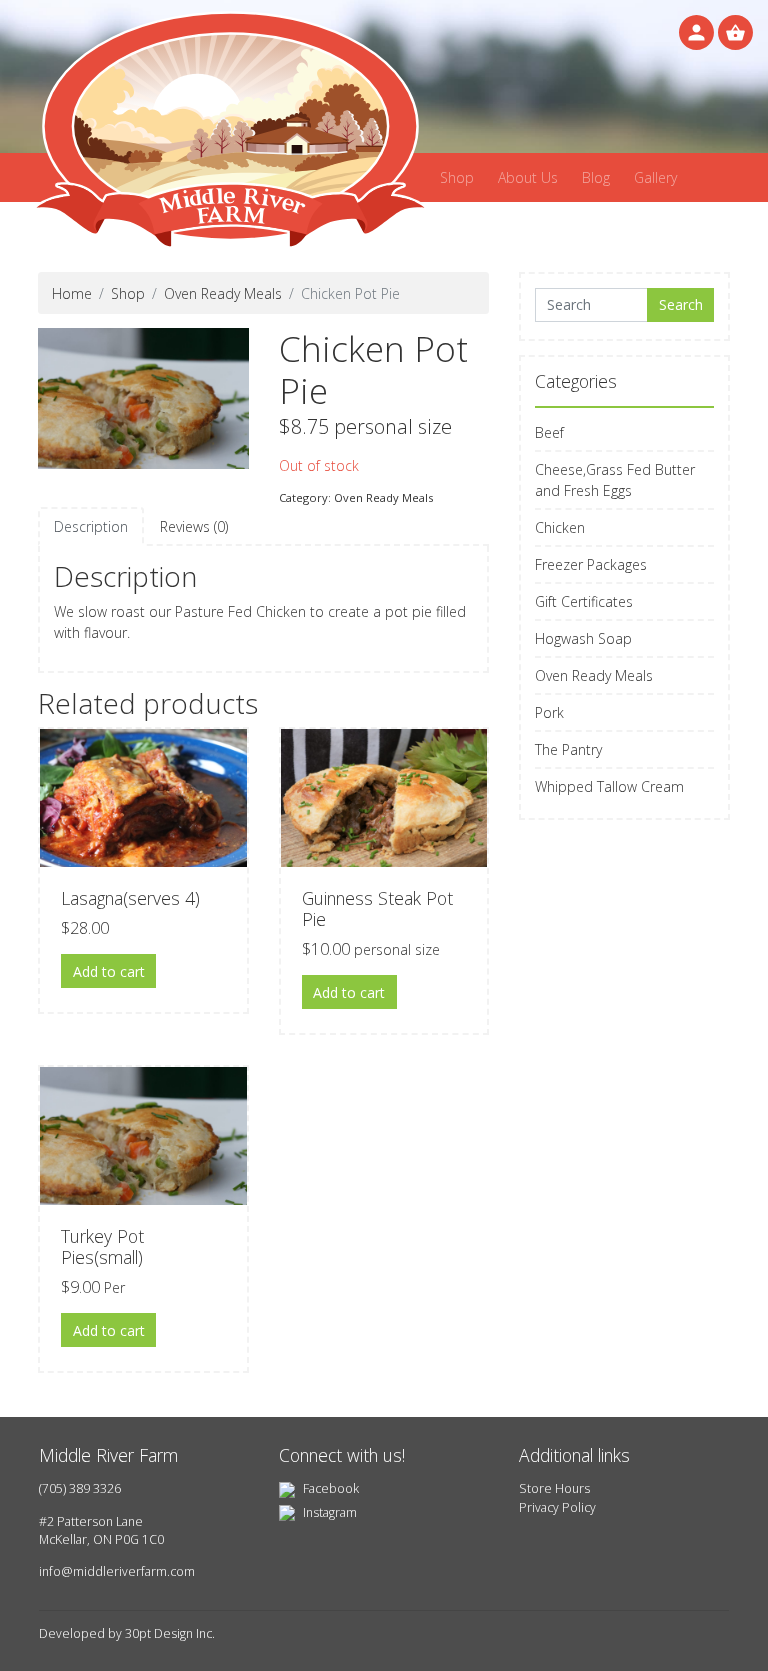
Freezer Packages (591, 564)
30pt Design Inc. (170, 1633)
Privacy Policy (557, 1507)
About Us (528, 177)
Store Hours (554, 1488)
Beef (549, 432)
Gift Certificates (584, 601)
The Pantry (568, 749)
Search (681, 304)
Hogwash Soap (583, 638)
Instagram (328, 1512)
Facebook (329, 1488)
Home (72, 293)
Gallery (655, 177)
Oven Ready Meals (223, 293)
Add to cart (109, 971)
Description (91, 526)
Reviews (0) (194, 526)
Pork (549, 712)
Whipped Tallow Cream (609, 786)
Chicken (560, 527)
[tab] (91, 526)
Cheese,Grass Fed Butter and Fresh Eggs (615, 480)
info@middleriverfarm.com (117, 1571)
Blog (596, 177)
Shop (457, 177)
